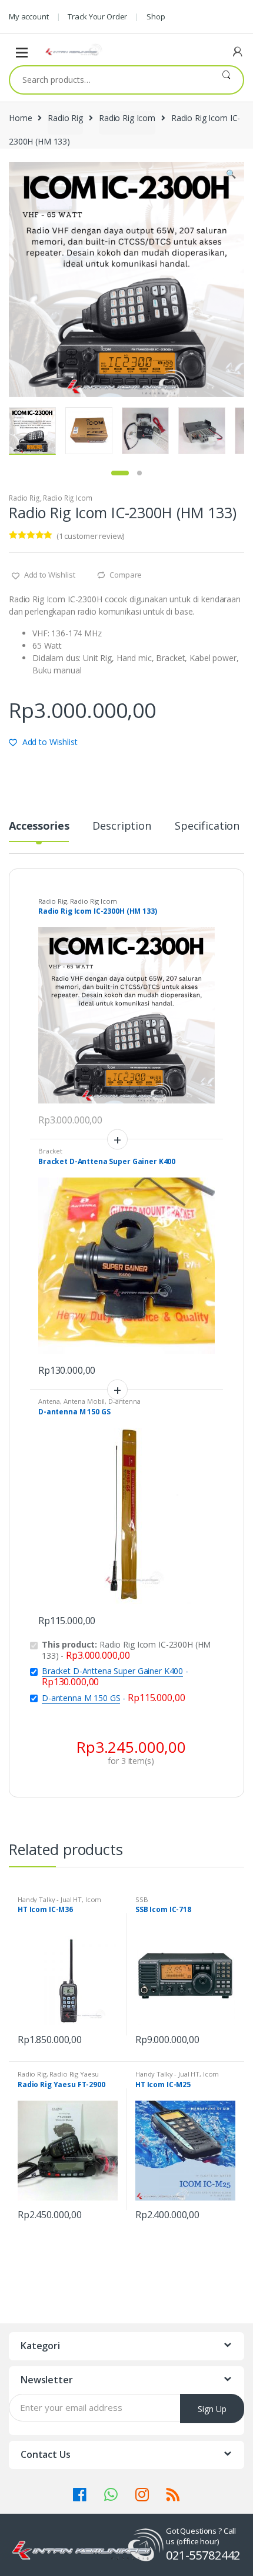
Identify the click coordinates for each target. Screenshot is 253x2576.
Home (20, 118)
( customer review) (90, 536)
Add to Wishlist (49, 575)
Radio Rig (65, 118)
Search (226, 80)
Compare (126, 575)
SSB (142, 1899)
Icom (93, 1899)
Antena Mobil (84, 1401)
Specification (207, 826)
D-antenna (124, 1401)
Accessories (39, 826)
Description (121, 826)
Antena (49, 1401)
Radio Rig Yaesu (74, 2074)
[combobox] (110, 80)
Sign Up (212, 2409)
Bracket (50, 1151)
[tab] (39, 831)
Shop (156, 16)
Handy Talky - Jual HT (50, 1899)
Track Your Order (97, 16)
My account (29, 16)
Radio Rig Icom (127, 118)
